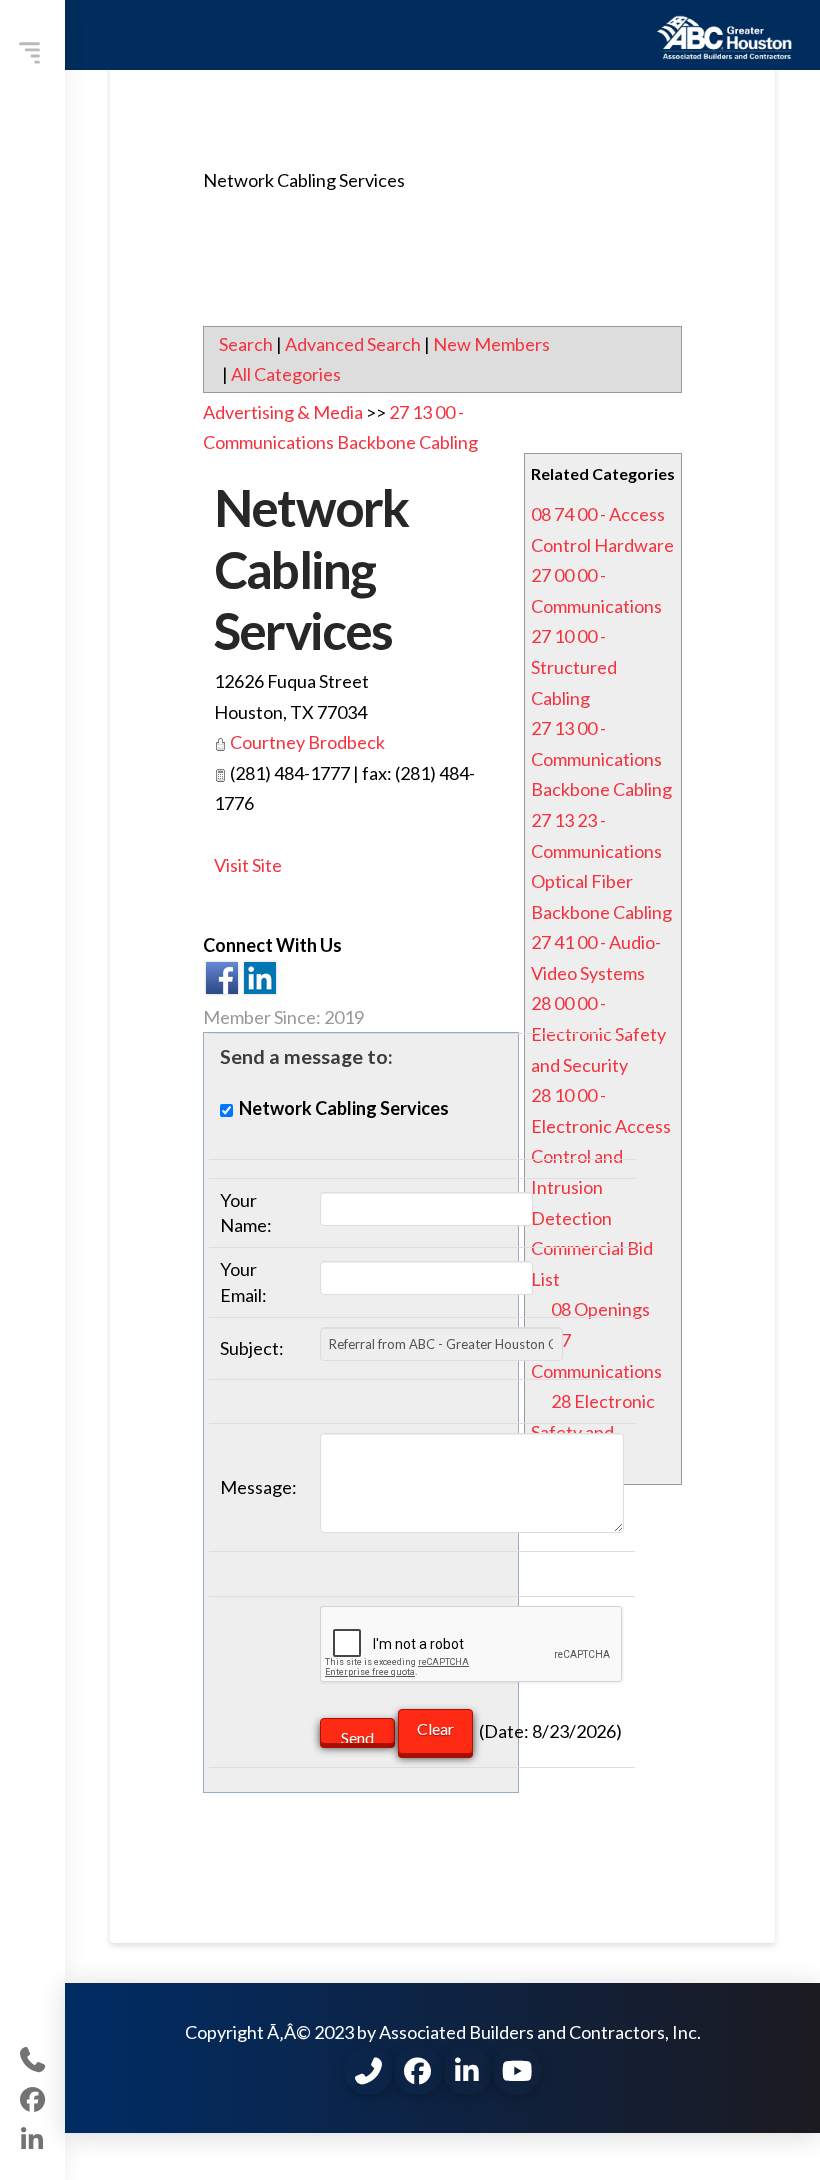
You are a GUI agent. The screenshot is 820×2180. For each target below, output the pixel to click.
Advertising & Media (283, 412)
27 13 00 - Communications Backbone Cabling (601, 758)
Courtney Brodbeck (307, 742)
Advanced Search (353, 344)
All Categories (286, 374)
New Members (491, 344)
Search (246, 344)
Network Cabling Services (311, 568)
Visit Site (248, 865)
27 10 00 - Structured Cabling (574, 666)
